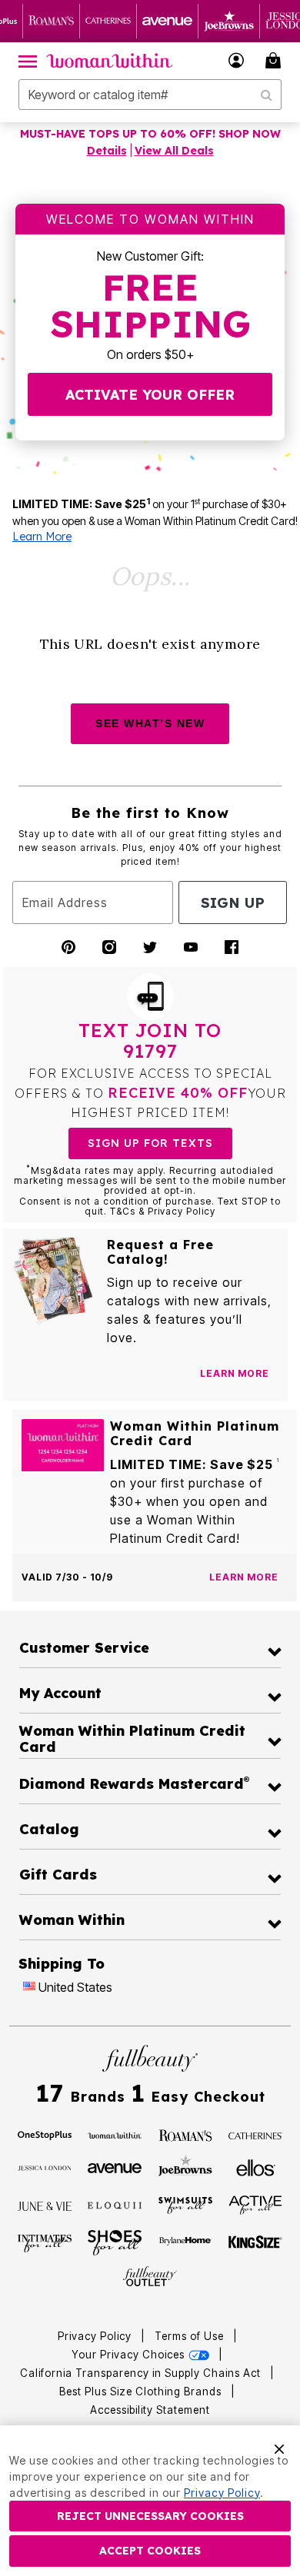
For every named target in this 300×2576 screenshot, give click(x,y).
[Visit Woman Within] (115, 2135)
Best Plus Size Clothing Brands (142, 2392)
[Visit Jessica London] (45, 2167)
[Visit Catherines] (255, 2135)
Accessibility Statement (150, 2410)
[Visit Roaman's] (185, 2135)
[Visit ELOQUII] (115, 2203)
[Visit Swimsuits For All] (185, 2205)
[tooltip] (52, 21)
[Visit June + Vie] (45, 2205)
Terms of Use (189, 2336)
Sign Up (233, 903)
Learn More (42, 537)
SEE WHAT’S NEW (150, 723)
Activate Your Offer (150, 395)
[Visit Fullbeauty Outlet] (150, 2277)
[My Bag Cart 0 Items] (275, 60)
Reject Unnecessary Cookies (150, 2516)
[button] (237, 60)
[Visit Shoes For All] (115, 2242)
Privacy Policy (95, 2336)
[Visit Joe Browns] (185, 2166)
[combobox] (150, 95)
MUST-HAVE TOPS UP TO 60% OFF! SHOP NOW (150, 134)
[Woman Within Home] (110, 61)
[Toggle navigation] (28, 61)
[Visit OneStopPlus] (45, 2135)
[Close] (279, 2448)
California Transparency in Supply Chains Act (142, 2373)
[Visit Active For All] (255, 2204)
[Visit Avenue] (115, 2167)
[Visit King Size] (255, 2242)
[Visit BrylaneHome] (185, 2242)
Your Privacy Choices (130, 2355)
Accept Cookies (150, 2551)
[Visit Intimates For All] (45, 2242)
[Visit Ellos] (256, 2167)
